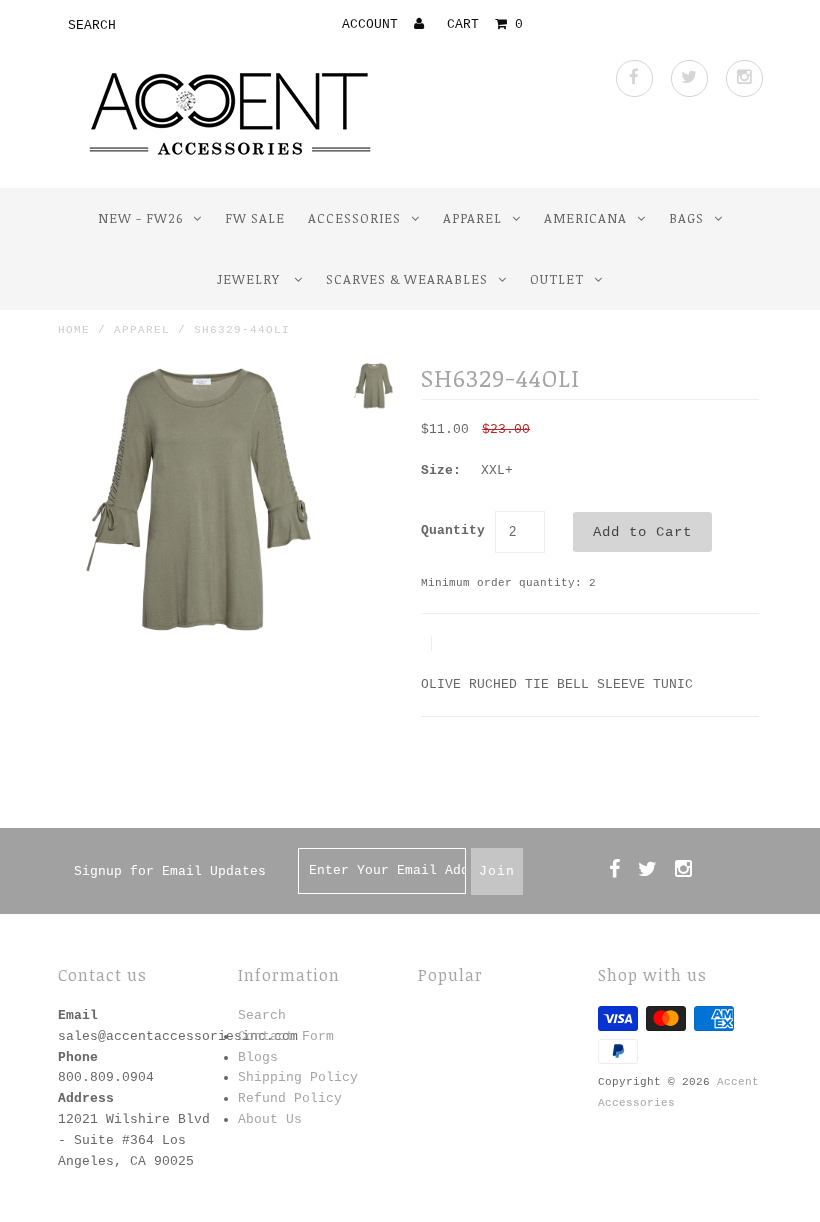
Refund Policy (290, 1098)
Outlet (557, 279)
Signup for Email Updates (170, 871)
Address (86, 1098)
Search (262, 1015)
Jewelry (250, 279)
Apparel (472, 218)
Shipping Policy (298, 1077)
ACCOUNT (374, 24)
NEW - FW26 (140, 218)
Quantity (453, 530)
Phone (78, 1057)
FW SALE (255, 218)
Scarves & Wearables (407, 279)
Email (78, 1015)
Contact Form (286, 1036)
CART (485, 24)
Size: (441, 470)
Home (74, 330)
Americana (585, 218)
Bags (686, 218)
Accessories (354, 218)
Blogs (258, 1057)
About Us (270, 1119)
